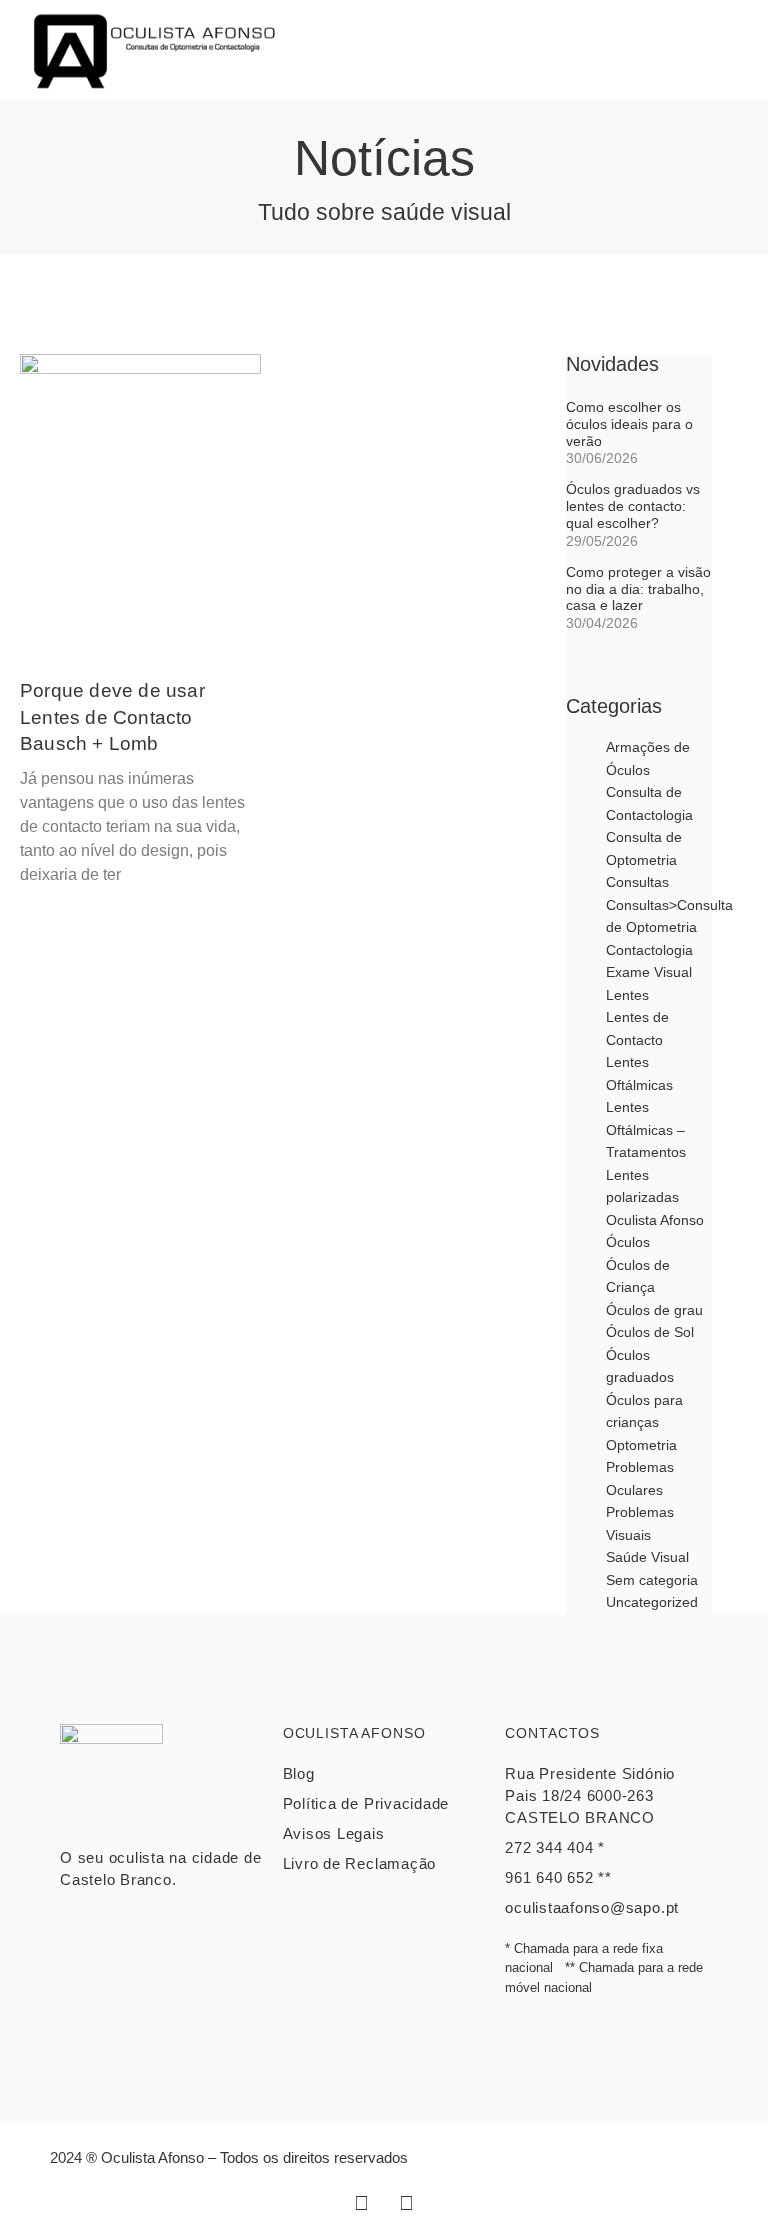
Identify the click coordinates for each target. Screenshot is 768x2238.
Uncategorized (652, 1602)
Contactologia (649, 950)
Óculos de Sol (650, 1332)
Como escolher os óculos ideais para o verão (629, 424)
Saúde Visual (647, 1557)
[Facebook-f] (362, 2203)
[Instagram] (407, 2203)
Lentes (627, 995)
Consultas (637, 882)
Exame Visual (649, 972)
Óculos (628, 1242)
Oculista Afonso (655, 1220)
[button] (713, 50)
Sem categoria (652, 1580)
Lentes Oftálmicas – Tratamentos (646, 1129)
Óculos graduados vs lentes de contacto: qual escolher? (633, 506)
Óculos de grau (654, 1310)
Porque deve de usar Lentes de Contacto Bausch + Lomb (112, 717)
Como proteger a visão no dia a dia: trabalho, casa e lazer (638, 589)
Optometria (641, 1445)
